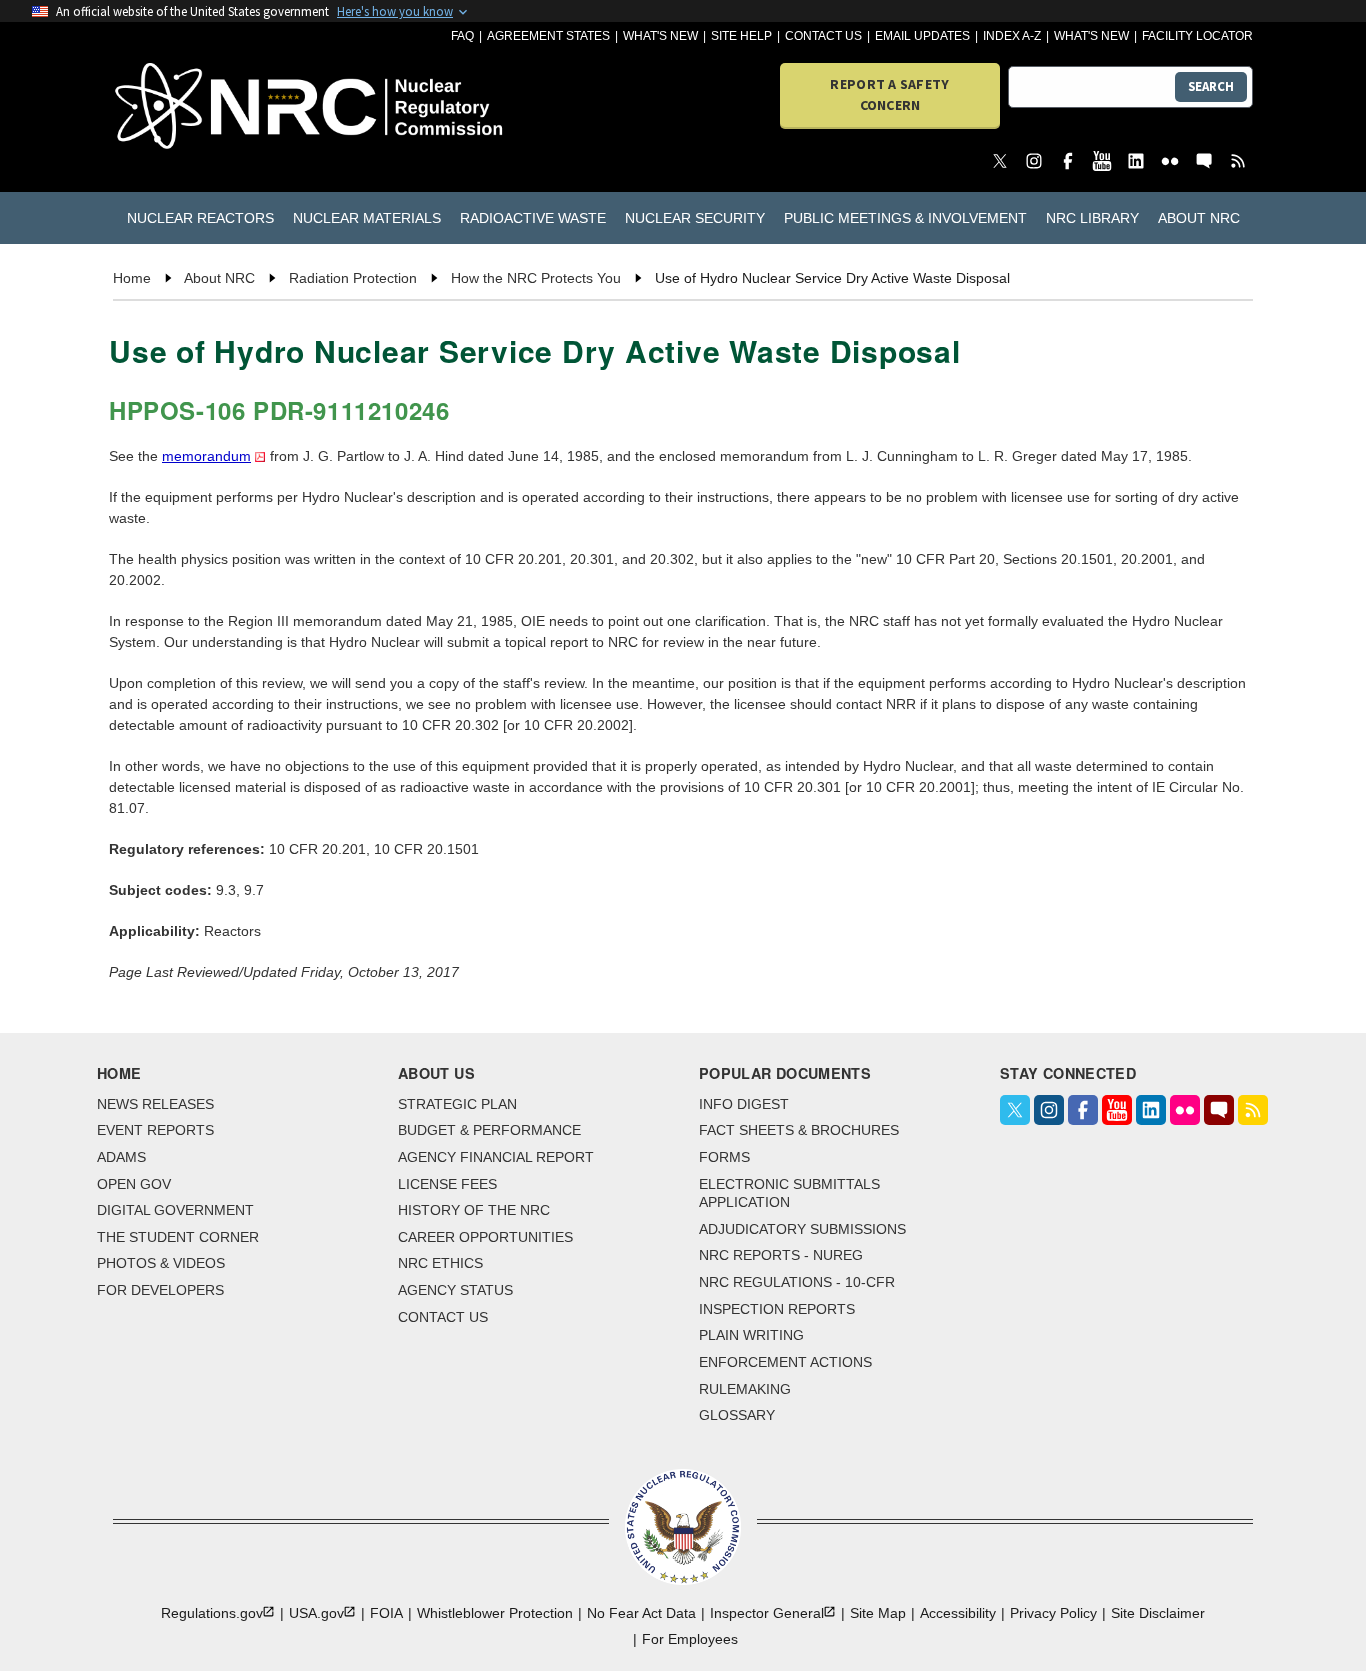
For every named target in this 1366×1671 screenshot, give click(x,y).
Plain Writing (751, 1335)
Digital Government (175, 1210)
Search (1211, 86)
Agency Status (455, 1290)
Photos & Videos (161, 1263)
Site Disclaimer (1158, 1613)
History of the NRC (474, 1210)
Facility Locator (1197, 36)
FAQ (462, 36)
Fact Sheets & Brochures (799, 1130)
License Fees (447, 1184)
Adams (121, 1157)
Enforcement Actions (785, 1362)
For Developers (160, 1290)
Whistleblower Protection (495, 1613)
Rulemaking (745, 1389)
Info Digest (744, 1104)
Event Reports (155, 1130)
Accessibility (958, 1613)
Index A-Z (1012, 36)
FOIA (386, 1613)
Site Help (741, 36)
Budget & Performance (489, 1130)
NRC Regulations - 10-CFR (797, 1282)
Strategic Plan (457, 1104)
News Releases (155, 1104)
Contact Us (823, 36)
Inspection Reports (777, 1309)
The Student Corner (178, 1237)
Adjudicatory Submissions (802, 1229)
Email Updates (922, 36)
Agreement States (548, 36)
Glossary (737, 1415)
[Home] (204, 107)
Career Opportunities (485, 1237)
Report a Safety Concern (889, 94)
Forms (724, 1157)
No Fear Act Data (641, 1613)
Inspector (767, 1613)
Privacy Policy (1053, 1613)
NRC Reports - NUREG (781, 1255)
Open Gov (134, 1184)
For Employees (690, 1639)
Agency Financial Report (496, 1157)
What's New (660, 36)
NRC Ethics (440, 1263)
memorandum (206, 456)
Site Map (878, 1613)
